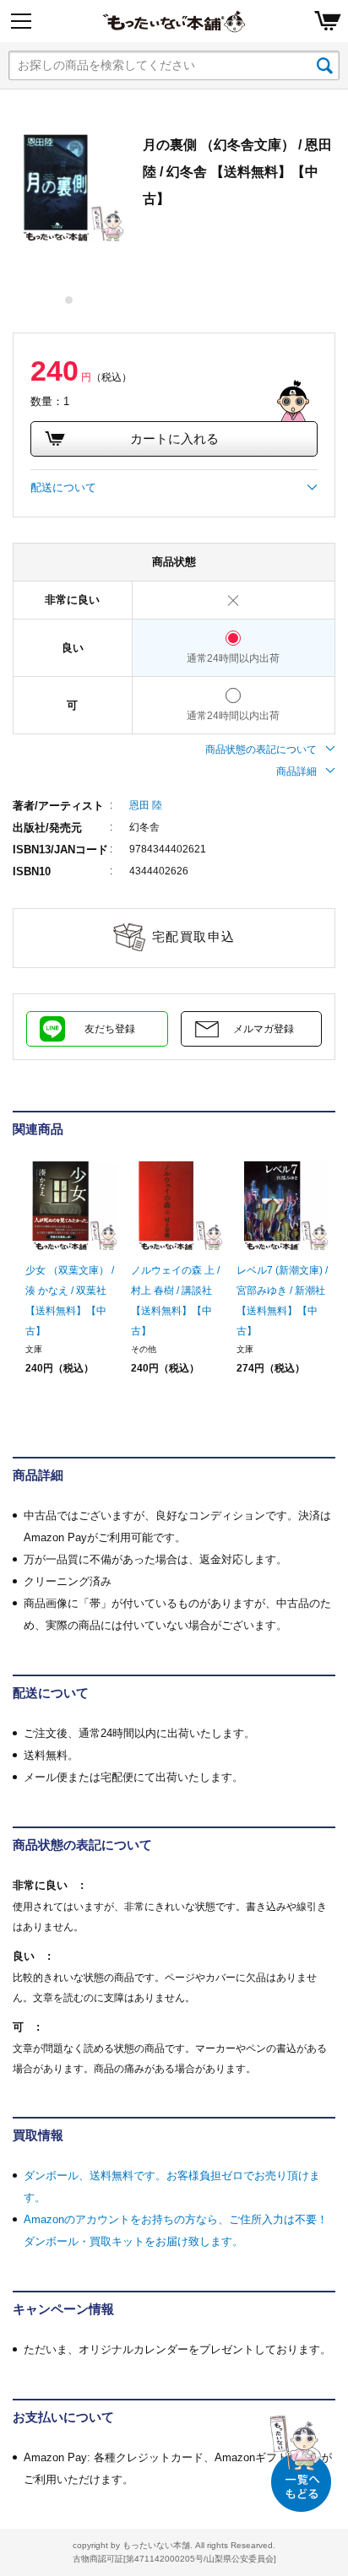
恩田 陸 (146, 805)
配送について (63, 487)
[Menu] (21, 21)
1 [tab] (70, 300)
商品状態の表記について (261, 750)
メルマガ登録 (264, 1029)
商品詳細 (296, 771)
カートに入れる (174, 438)
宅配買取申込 (194, 936)
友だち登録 (110, 1029)
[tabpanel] (69, 187)
